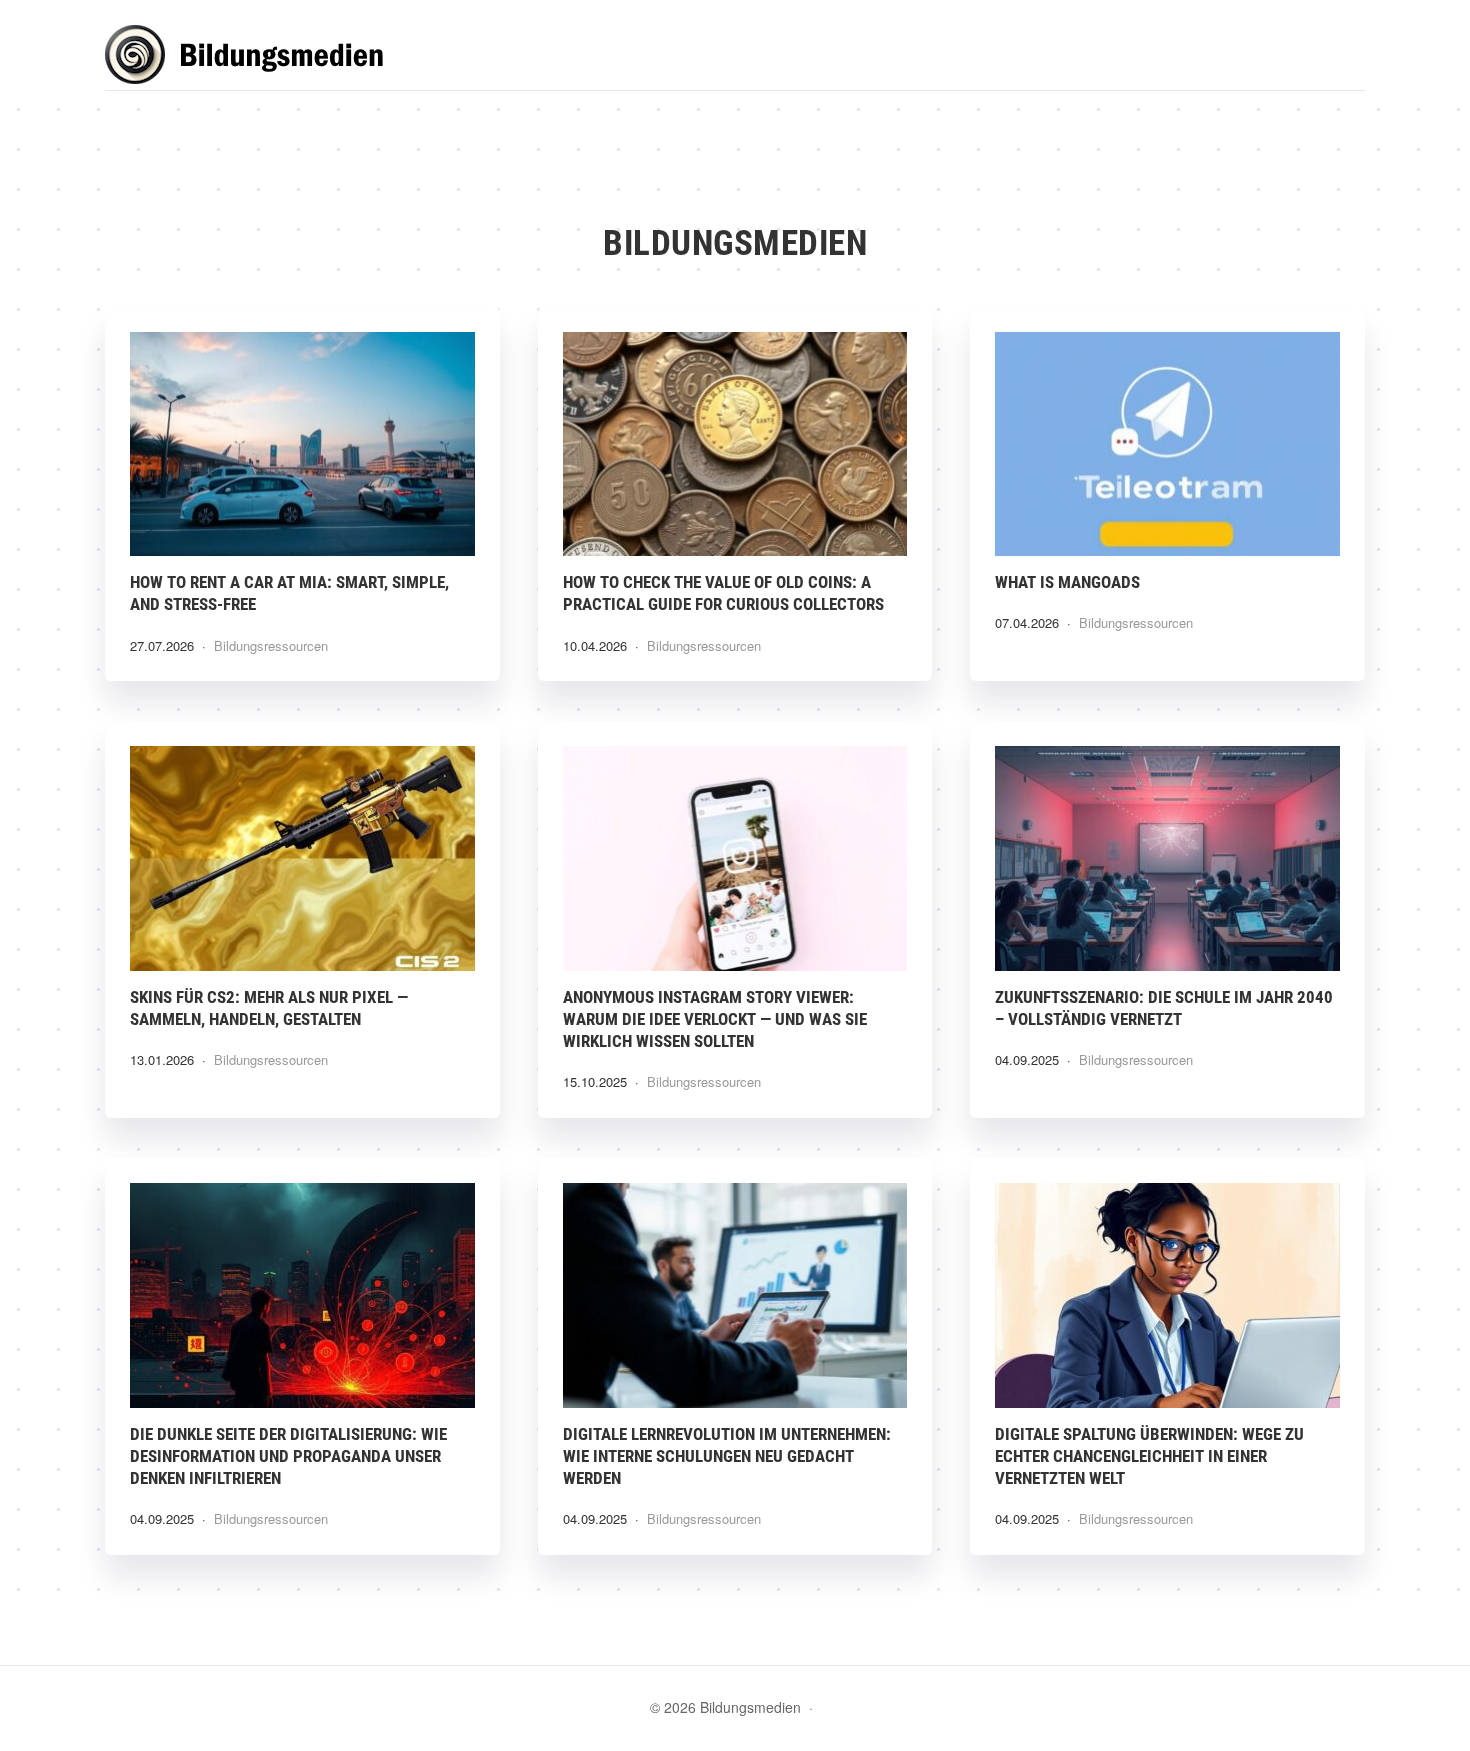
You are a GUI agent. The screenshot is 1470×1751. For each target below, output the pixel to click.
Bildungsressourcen (271, 645)
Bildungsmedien (255, 57)
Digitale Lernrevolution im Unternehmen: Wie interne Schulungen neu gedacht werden (727, 1456)
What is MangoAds (1067, 582)
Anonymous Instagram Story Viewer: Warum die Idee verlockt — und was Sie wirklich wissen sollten (715, 1019)
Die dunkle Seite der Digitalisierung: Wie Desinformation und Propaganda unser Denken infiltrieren (288, 1456)
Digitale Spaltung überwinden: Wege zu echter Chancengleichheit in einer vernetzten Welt (1149, 1456)
